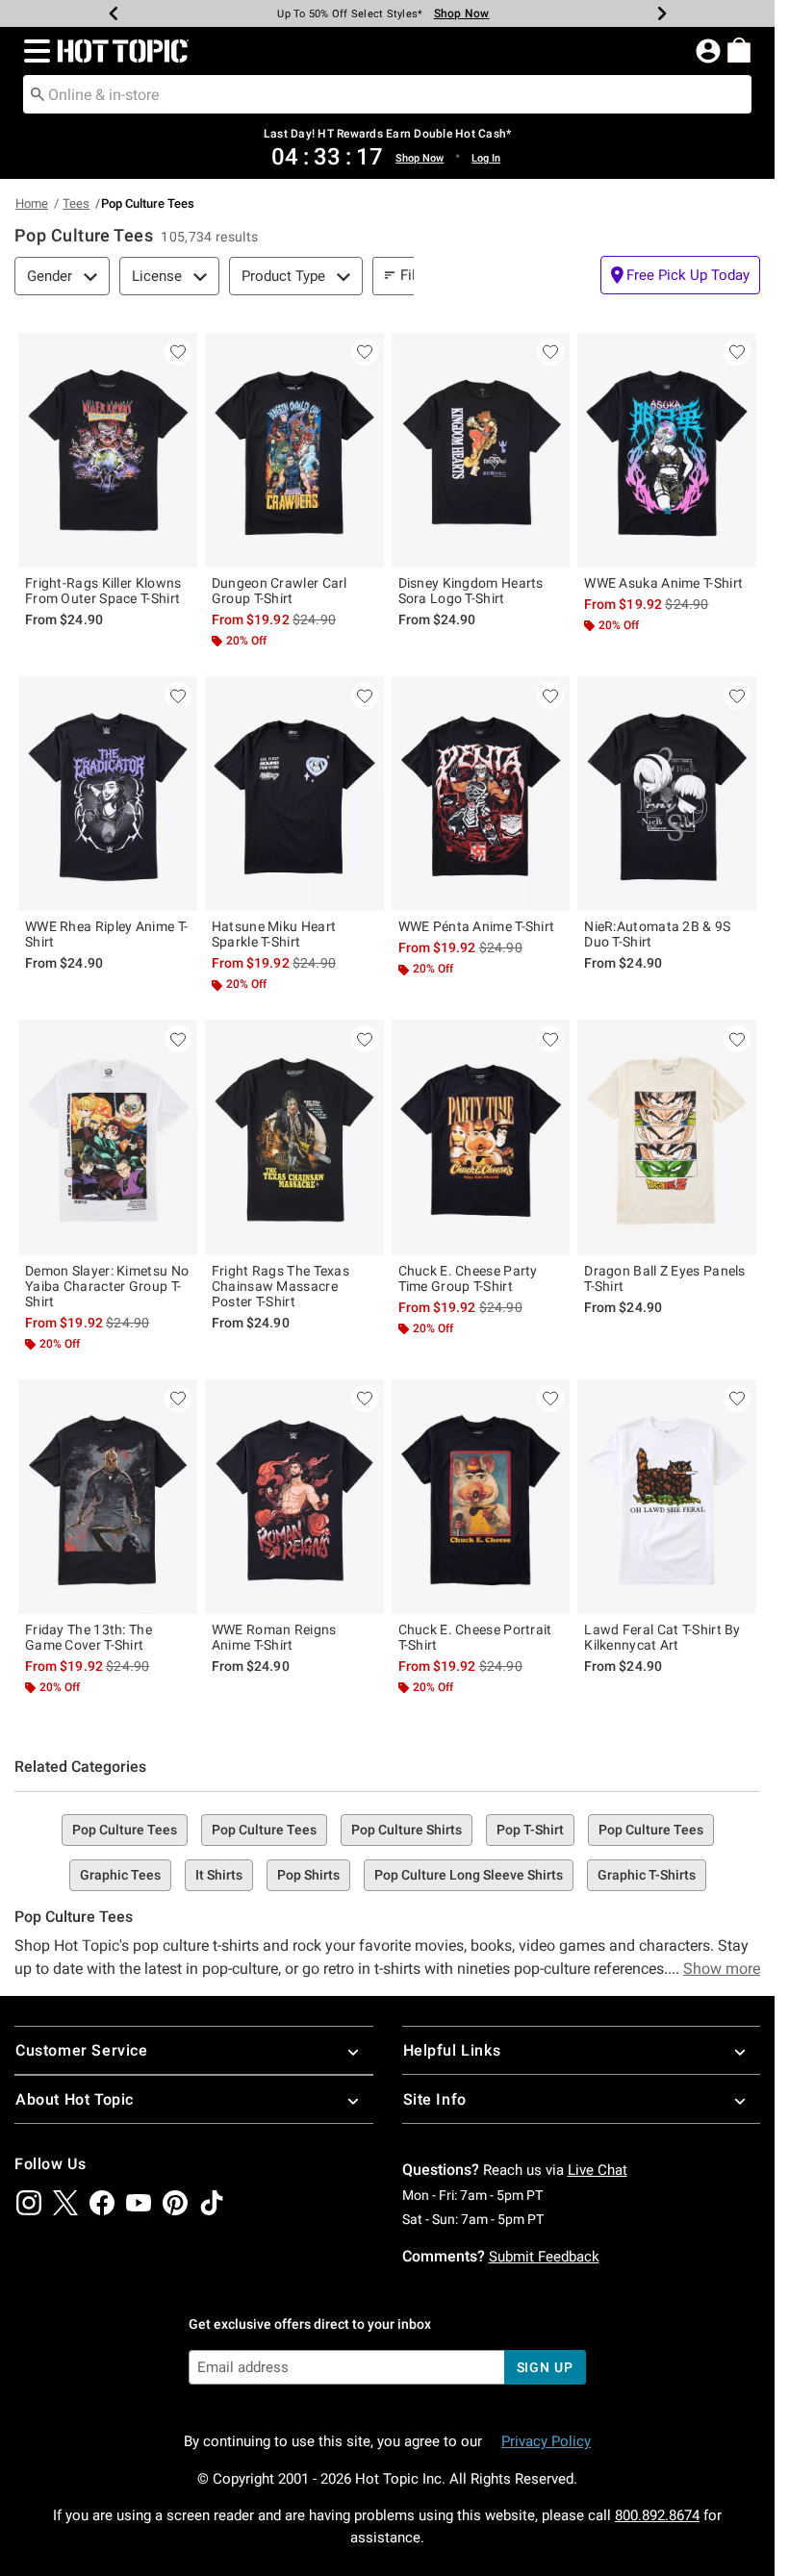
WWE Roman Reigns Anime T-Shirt (274, 1637)
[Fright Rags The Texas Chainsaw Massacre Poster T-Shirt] (294, 1137)
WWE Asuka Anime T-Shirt (663, 583)
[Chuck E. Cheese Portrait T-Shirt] (481, 1497)
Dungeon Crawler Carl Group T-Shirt (280, 591)
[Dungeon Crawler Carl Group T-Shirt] (294, 450)
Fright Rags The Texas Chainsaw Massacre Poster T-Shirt (280, 1286)
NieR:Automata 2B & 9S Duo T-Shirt (657, 934)
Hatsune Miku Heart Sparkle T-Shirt (274, 934)
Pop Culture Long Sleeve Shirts (469, 1875)
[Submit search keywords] (38, 93)
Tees (76, 203)
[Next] (662, 13)
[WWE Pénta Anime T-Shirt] (481, 794)
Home (32, 203)
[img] (29, 2203)
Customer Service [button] (82, 2050)
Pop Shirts (308, 1875)
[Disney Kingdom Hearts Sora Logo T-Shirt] (481, 450)
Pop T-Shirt (530, 1830)
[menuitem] (739, 50)
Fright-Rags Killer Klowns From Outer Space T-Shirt (103, 591)
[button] (33, 51)
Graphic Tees (120, 1875)
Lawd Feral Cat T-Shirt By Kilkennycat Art (662, 1637)
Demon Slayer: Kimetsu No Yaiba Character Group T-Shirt (107, 1286)
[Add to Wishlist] (178, 352)
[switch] (680, 275)
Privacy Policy (546, 2441)
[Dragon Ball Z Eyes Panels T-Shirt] (667, 1137)
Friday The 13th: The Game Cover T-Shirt (89, 1637)
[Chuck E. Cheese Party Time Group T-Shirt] (481, 1137)
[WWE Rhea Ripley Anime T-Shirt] (108, 794)
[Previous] (114, 13)
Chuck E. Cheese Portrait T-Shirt (475, 1637)
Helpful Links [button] (452, 2050)
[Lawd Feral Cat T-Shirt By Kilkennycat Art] (667, 1497)
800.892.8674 (657, 2515)
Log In (486, 158)
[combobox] (387, 94)
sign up (545, 2367)
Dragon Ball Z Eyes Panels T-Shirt (665, 1278)
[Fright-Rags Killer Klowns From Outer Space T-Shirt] (108, 450)
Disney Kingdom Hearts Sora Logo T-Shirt (471, 591)
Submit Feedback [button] (544, 2257)
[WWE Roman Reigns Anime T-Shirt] (294, 1497)
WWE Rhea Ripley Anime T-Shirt (106, 934)
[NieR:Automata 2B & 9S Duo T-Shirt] (667, 794)
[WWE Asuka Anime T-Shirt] (667, 450)
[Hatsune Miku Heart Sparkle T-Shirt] (294, 794)
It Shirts (219, 1875)
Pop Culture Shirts (407, 1830)
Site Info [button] (435, 2099)
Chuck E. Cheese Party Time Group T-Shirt (468, 1278)
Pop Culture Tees (125, 1830)
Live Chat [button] (598, 2170)
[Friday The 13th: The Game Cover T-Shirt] (108, 1497)
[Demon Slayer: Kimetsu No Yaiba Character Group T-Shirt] (108, 1137)
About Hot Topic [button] (75, 2099)
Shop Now (462, 13)
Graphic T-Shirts (647, 1875)
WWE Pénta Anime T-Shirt (477, 926)
